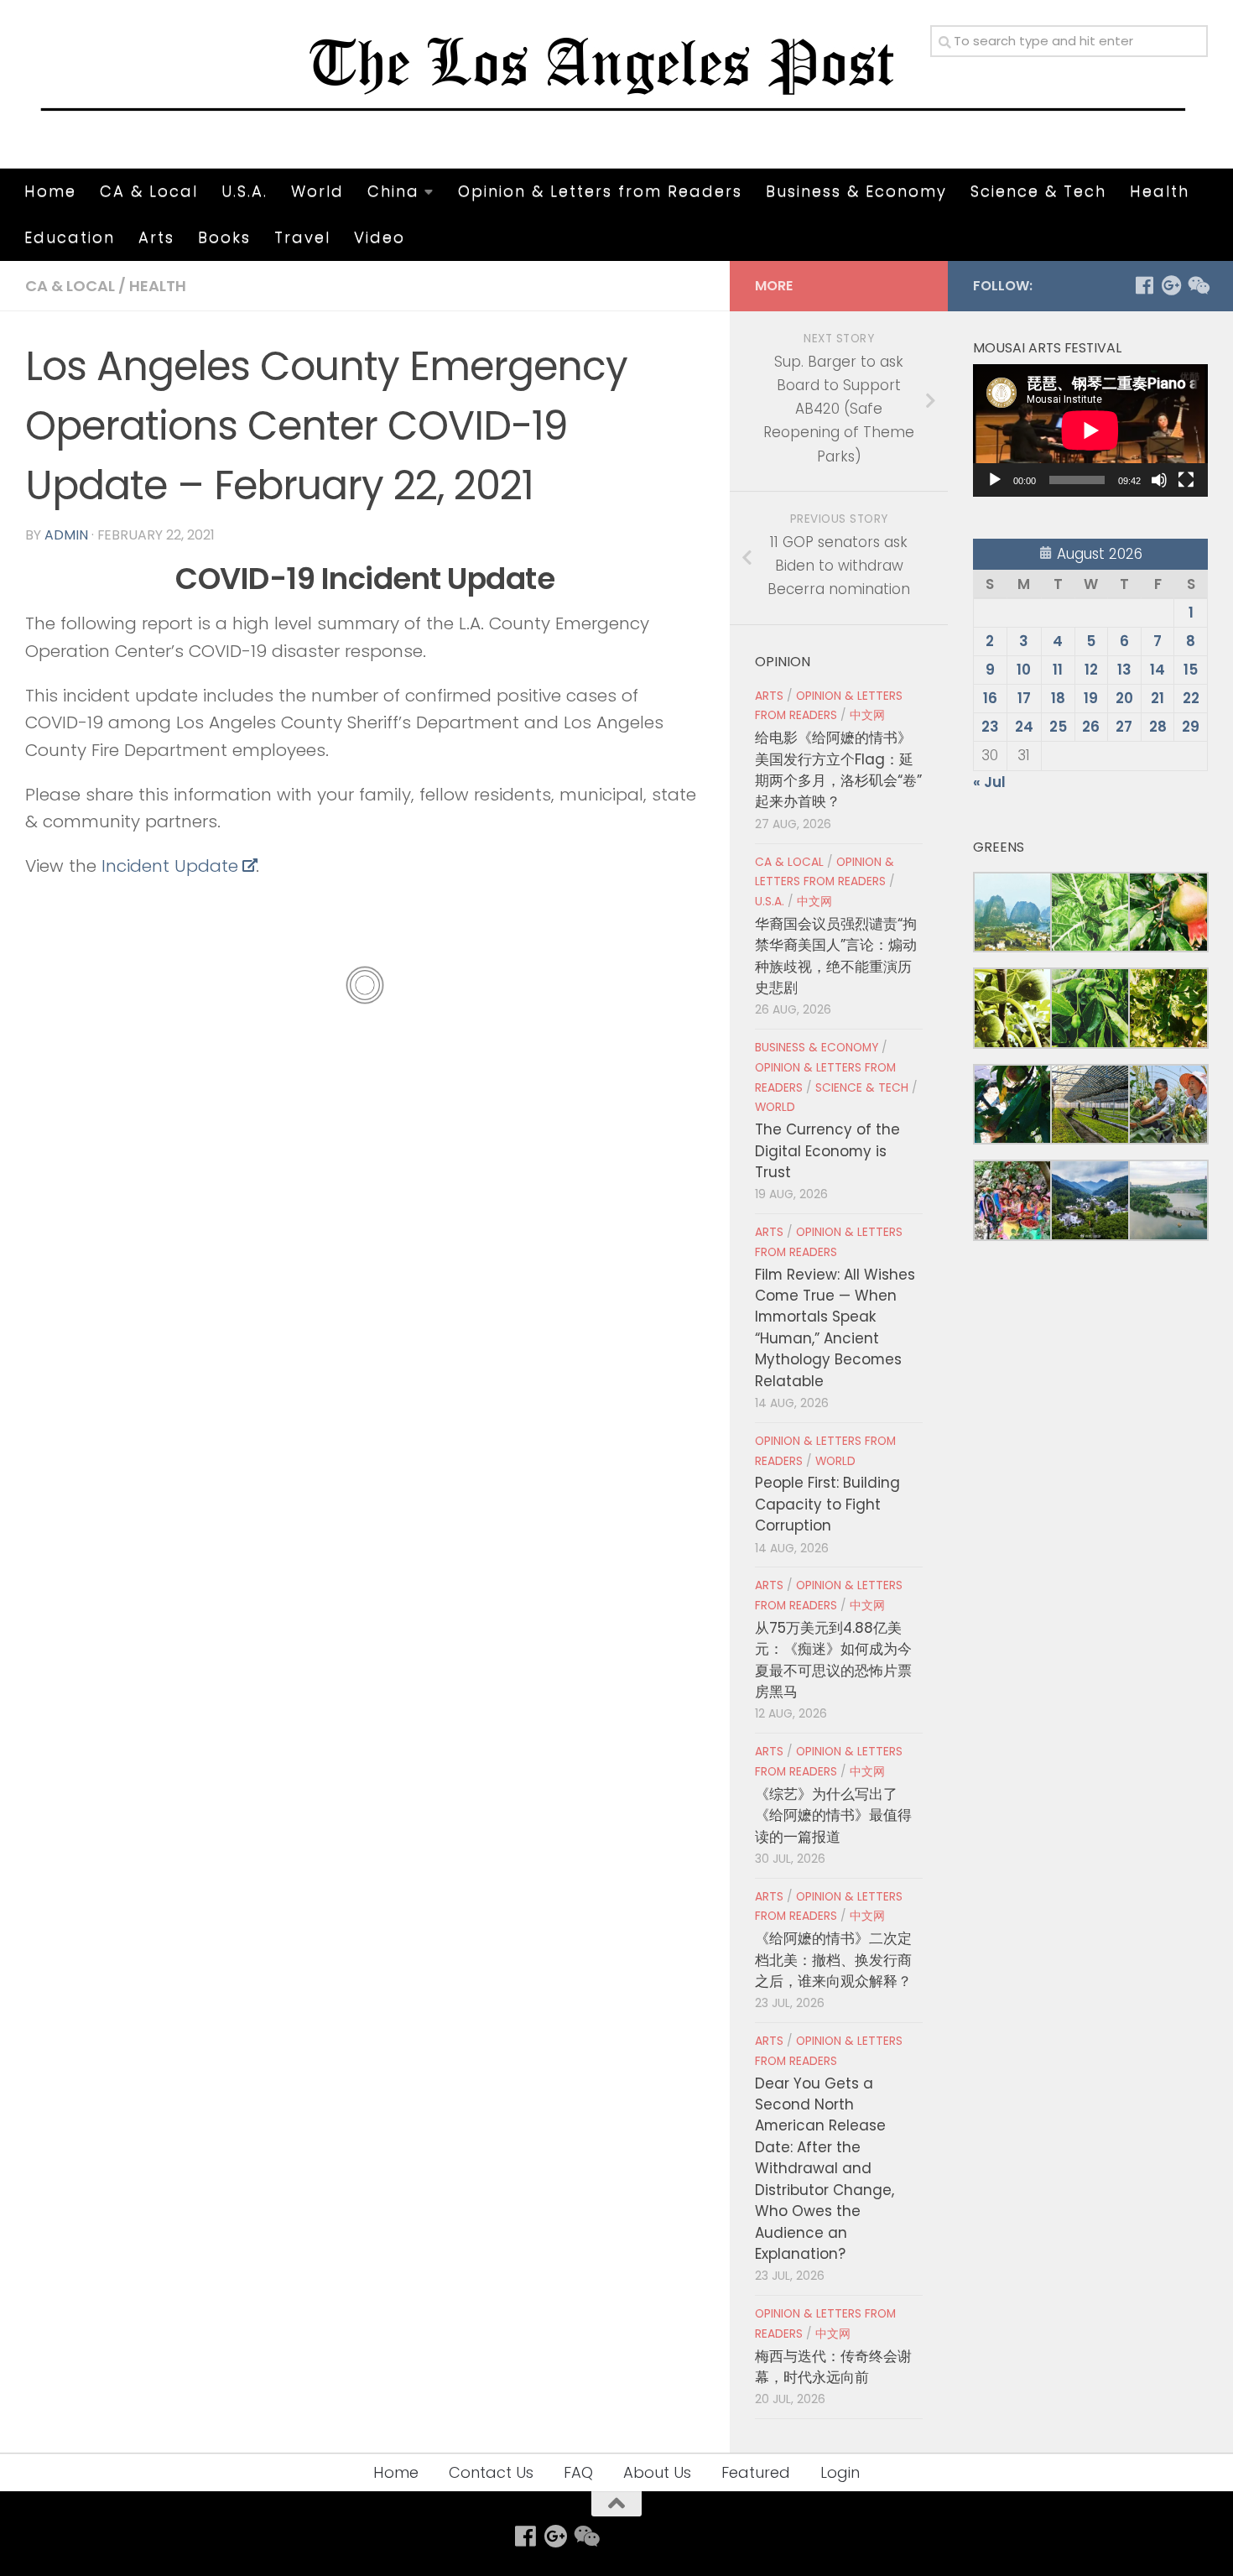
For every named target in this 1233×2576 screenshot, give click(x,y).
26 (1091, 727)
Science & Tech (1038, 191)
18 (1058, 698)
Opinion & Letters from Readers (600, 191)
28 (1158, 727)
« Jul (989, 782)
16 (990, 698)
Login (840, 2472)
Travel (302, 237)
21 (1158, 698)
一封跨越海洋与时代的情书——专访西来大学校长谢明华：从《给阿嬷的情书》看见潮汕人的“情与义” (193, 1176)
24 (1024, 727)
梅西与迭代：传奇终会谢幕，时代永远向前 (833, 2367)
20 (1124, 698)
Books (224, 237)
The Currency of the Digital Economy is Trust (827, 1151)
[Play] (995, 480)
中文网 (867, 715)
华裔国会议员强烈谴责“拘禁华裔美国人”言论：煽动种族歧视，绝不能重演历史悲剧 (836, 956)
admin (66, 535)
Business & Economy (856, 191)
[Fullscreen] (1186, 480)
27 (1124, 727)
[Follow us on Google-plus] (1171, 285)
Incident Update (170, 866)
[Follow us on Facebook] (1144, 285)
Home (50, 191)
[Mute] (1159, 480)
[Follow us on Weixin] (1198, 285)
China (393, 191)
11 (1058, 670)
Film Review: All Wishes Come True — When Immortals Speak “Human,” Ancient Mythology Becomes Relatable (835, 1328)
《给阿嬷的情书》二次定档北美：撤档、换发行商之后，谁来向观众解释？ (833, 1960)
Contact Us (491, 2472)
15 (1191, 670)
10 (1024, 670)
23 (990, 727)
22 (1191, 698)
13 (1124, 670)
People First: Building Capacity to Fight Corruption (827, 1504)
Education (70, 237)
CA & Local (149, 191)
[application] (1090, 430)
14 (1158, 670)
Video (380, 237)
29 (1191, 727)
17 (1024, 698)
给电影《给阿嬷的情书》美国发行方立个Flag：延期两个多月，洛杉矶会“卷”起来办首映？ (838, 769)
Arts (156, 237)
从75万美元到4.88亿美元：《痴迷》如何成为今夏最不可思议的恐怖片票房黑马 (833, 1660)
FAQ (578, 2472)
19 (1091, 698)
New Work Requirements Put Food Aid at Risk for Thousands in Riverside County (499, 1050)
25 (1058, 727)
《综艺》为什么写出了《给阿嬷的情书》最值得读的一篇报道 (833, 1815)
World (317, 191)
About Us (657, 2472)
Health (1160, 191)
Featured (756, 2472)
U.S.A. (245, 191)
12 (1091, 670)
